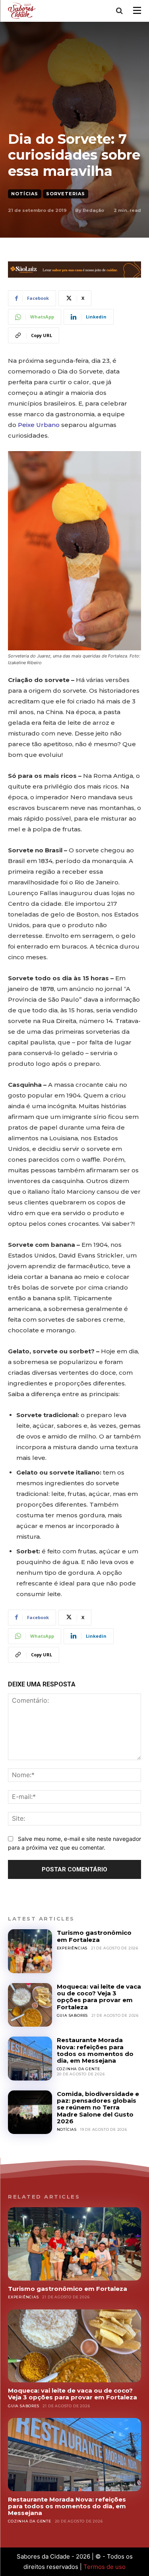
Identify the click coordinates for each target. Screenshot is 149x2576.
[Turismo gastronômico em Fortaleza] (30, 1951)
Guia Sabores (73, 2015)
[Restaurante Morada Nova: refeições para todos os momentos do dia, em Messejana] (30, 2059)
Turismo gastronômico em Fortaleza (94, 1936)
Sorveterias (66, 194)
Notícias (25, 194)
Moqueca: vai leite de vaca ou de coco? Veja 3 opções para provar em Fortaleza (99, 1997)
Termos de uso (104, 2567)
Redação (93, 210)
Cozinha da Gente (78, 2069)
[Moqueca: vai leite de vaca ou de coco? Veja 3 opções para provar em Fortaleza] (30, 2005)
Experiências (72, 1948)
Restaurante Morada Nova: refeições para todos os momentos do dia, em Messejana (95, 2050)
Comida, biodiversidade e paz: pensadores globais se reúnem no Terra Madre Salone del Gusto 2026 (98, 2107)
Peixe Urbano (39, 425)
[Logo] (23, 10)
